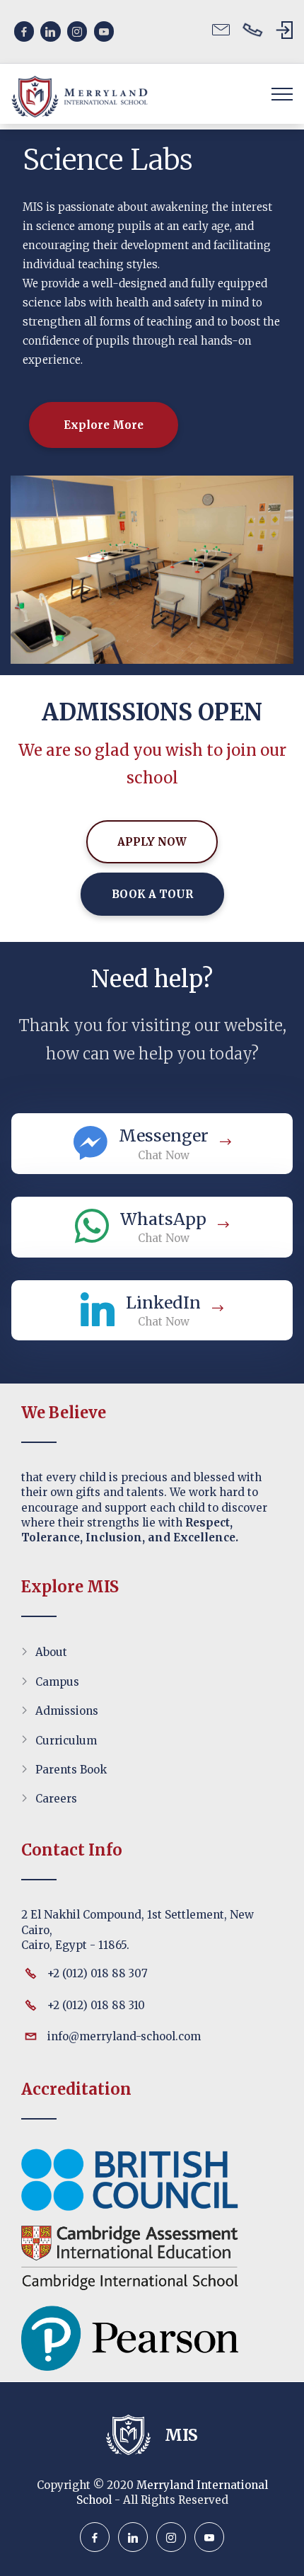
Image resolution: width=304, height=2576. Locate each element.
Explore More (104, 425)
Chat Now (164, 1155)
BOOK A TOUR (152, 894)
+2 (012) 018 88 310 (96, 2005)
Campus (57, 1682)
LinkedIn (163, 1303)
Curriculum (66, 1741)
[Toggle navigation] (282, 93)
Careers (56, 1799)
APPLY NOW (152, 842)
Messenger (164, 1135)
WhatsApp (163, 1219)
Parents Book (71, 1770)
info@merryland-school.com (124, 2036)
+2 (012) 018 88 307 (98, 1973)
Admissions (67, 1711)
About (51, 1652)
